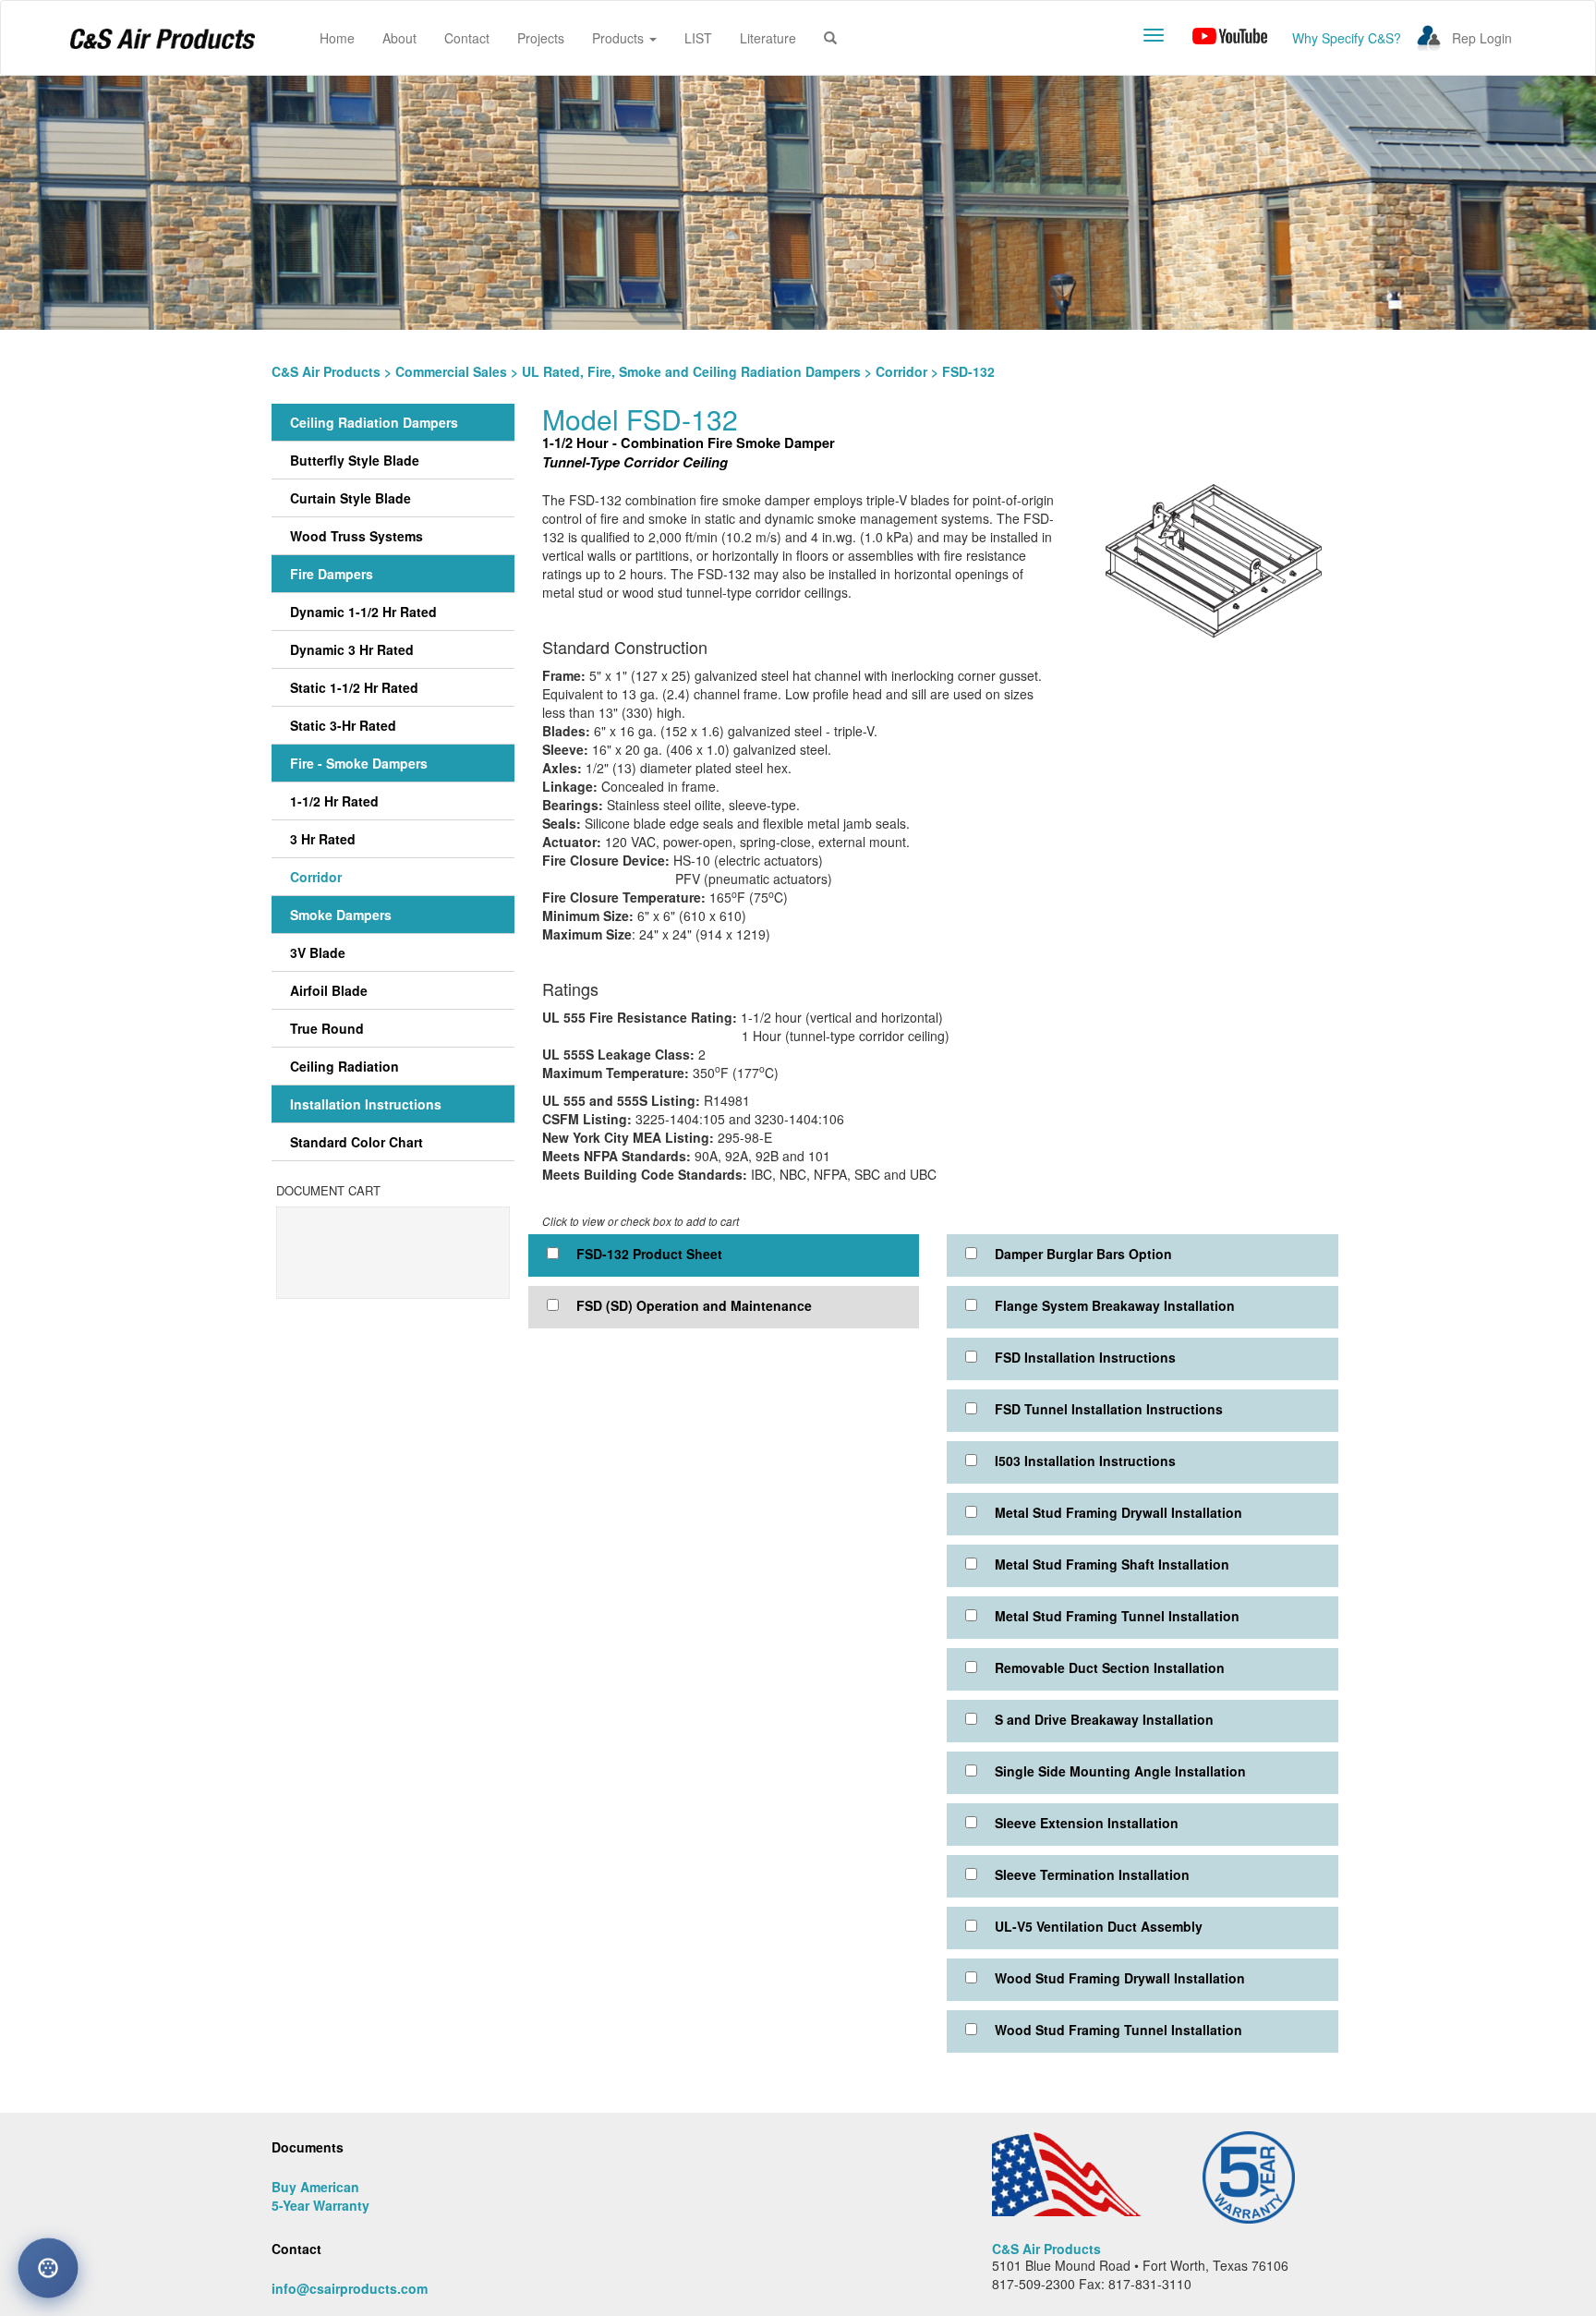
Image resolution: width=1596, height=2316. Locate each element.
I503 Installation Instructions (1085, 1461)
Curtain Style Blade (351, 498)
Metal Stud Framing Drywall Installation (1118, 1512)
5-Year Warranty (320, 2205)
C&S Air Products (326, 371)
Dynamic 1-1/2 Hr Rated (363, 612)
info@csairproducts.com (350, 2288)
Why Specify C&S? (1347, 38)
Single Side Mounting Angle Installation (1120, 1771)
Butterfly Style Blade (355, 460)
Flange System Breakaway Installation (1115, 1305)
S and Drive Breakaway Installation (1104, 1719)
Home (344, 37)
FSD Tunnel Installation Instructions (1109, 1409)
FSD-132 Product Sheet (649, 1254)
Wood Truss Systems (357, 536)
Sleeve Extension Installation (1087, 1823)
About (399, 38)
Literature (768, 38)
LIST (698, 38)
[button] (830, 38)
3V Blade (318, 952)
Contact (467, 38)
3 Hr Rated (323, 839)
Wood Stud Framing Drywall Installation (1120, 1978)
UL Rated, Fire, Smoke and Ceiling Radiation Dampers (691, 371)
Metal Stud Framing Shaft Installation (1112, 1564)
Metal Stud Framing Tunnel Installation (1117, 1616)
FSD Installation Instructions (1085, 1357)
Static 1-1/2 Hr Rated (354, 687)
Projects (541, 38)
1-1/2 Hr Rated (334, 801)
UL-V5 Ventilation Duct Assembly (1099, 1926)
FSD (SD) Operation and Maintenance (694, 1305)
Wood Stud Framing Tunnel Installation (1118, 2030)
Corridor (901, 371)
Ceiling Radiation (345, 1066)
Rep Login (1482, 38)
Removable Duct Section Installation (1110, 1667)
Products (620, 38)
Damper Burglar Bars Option (1083, 1254)
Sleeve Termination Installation (1092, 1874)
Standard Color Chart (357, 1142)
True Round (327, 1028)
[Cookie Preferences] (48, 2268)
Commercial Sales (451, 371)
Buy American (315, 2187)
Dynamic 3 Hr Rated (352, 649)
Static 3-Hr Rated (343, 725)
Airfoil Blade (329, 990)
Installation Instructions (366, 1104)
